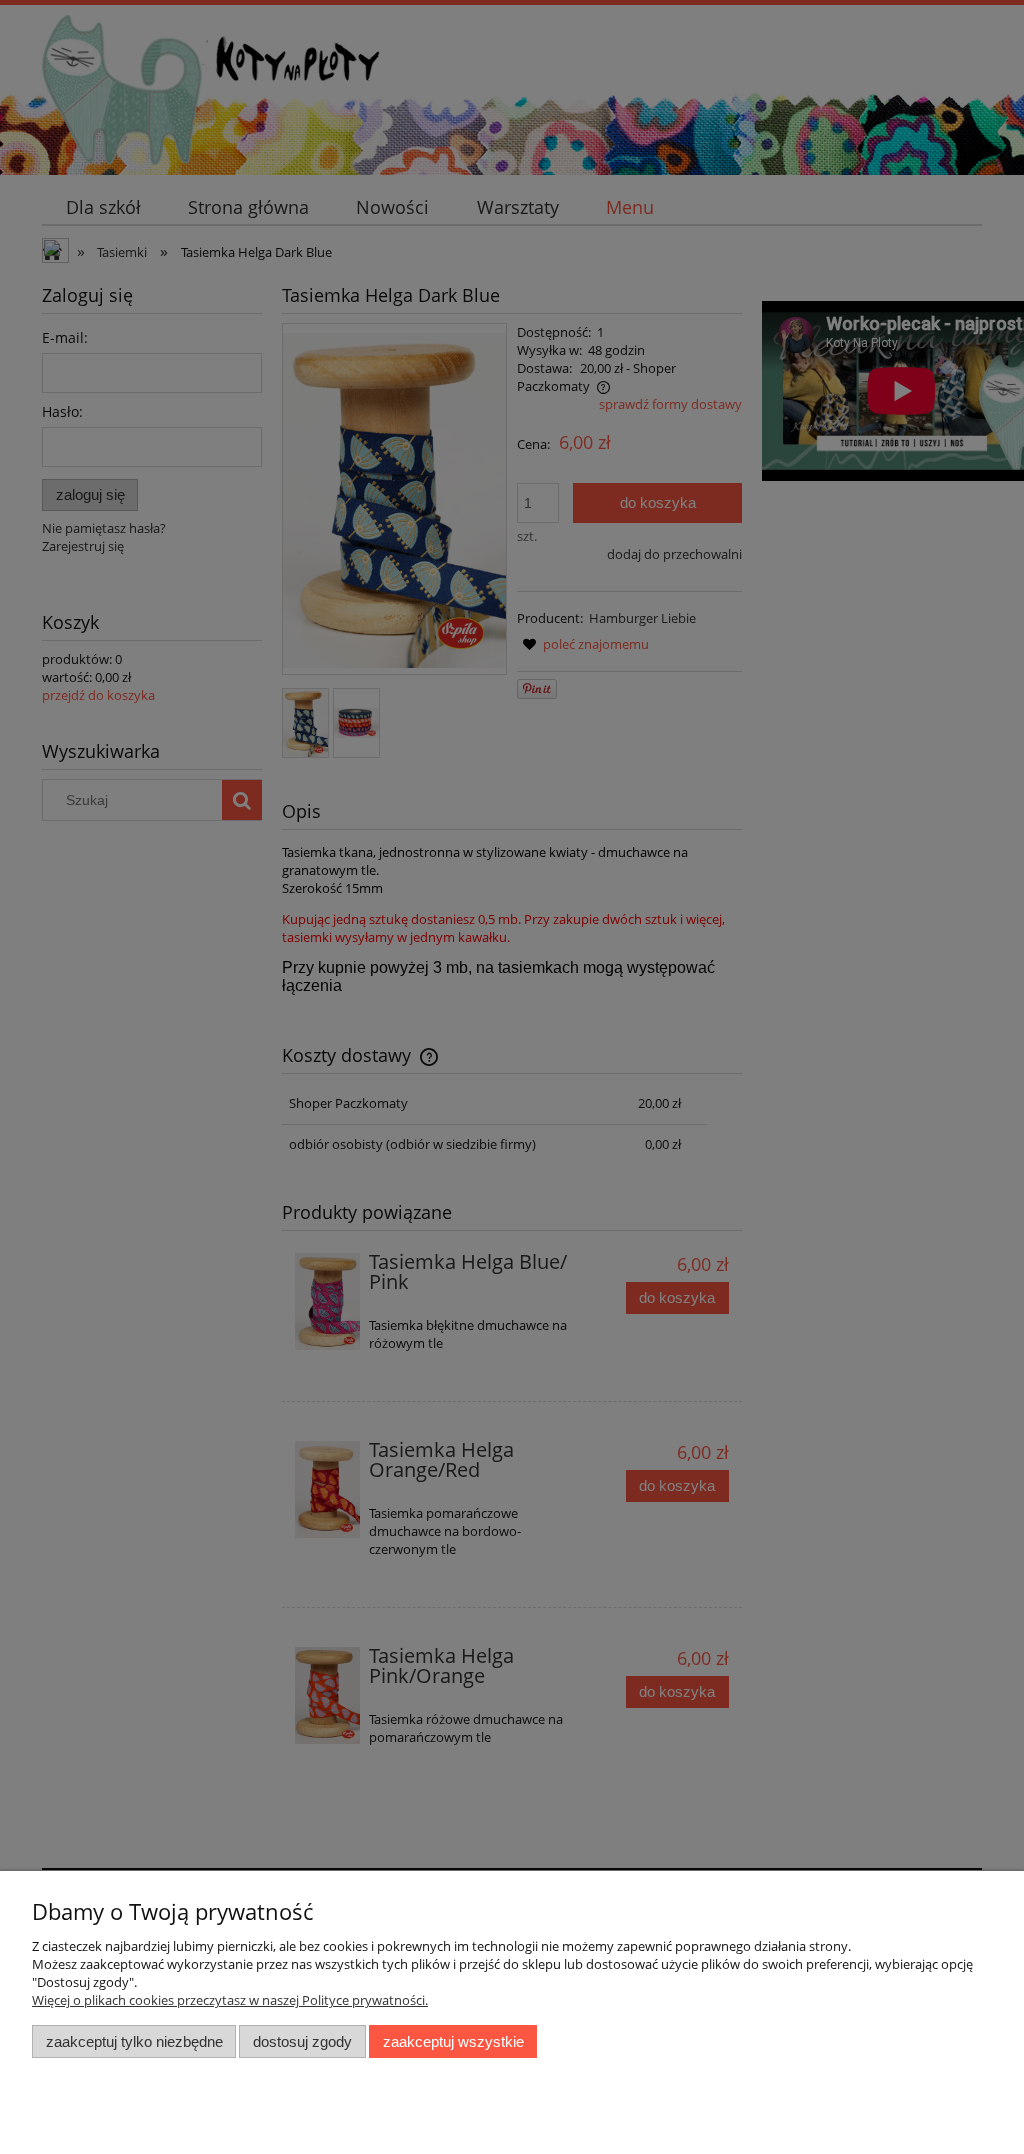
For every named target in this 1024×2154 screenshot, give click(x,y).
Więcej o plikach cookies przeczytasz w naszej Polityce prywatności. (230, 2000)
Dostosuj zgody (302, 2041)
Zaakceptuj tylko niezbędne (134, 2041)
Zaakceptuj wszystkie (453, 2041)
